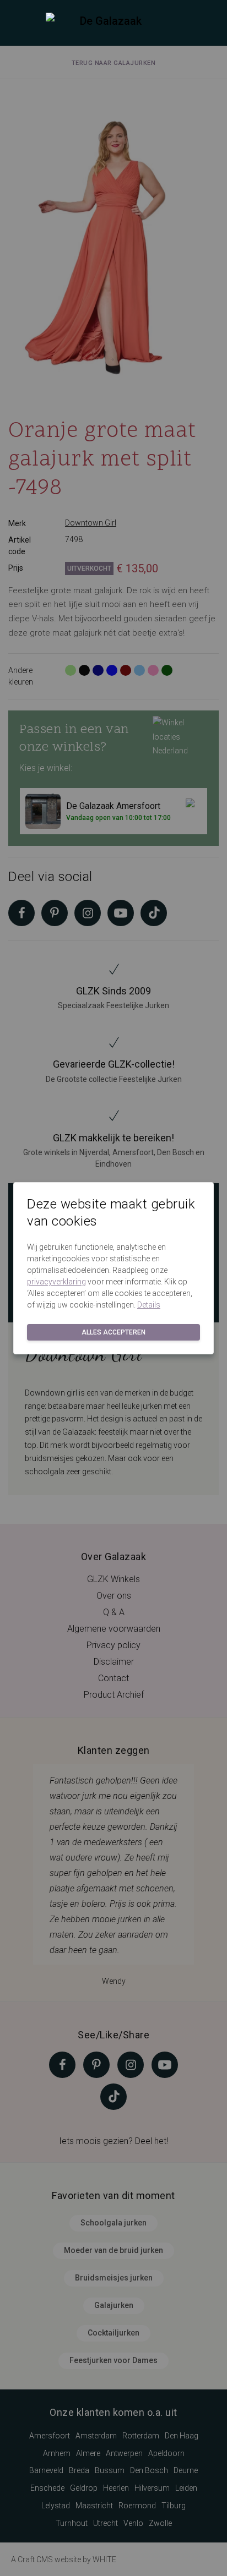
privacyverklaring (56, 1282)
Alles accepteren (113, 1332)
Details (149, 1305)
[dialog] (113, 1288)
